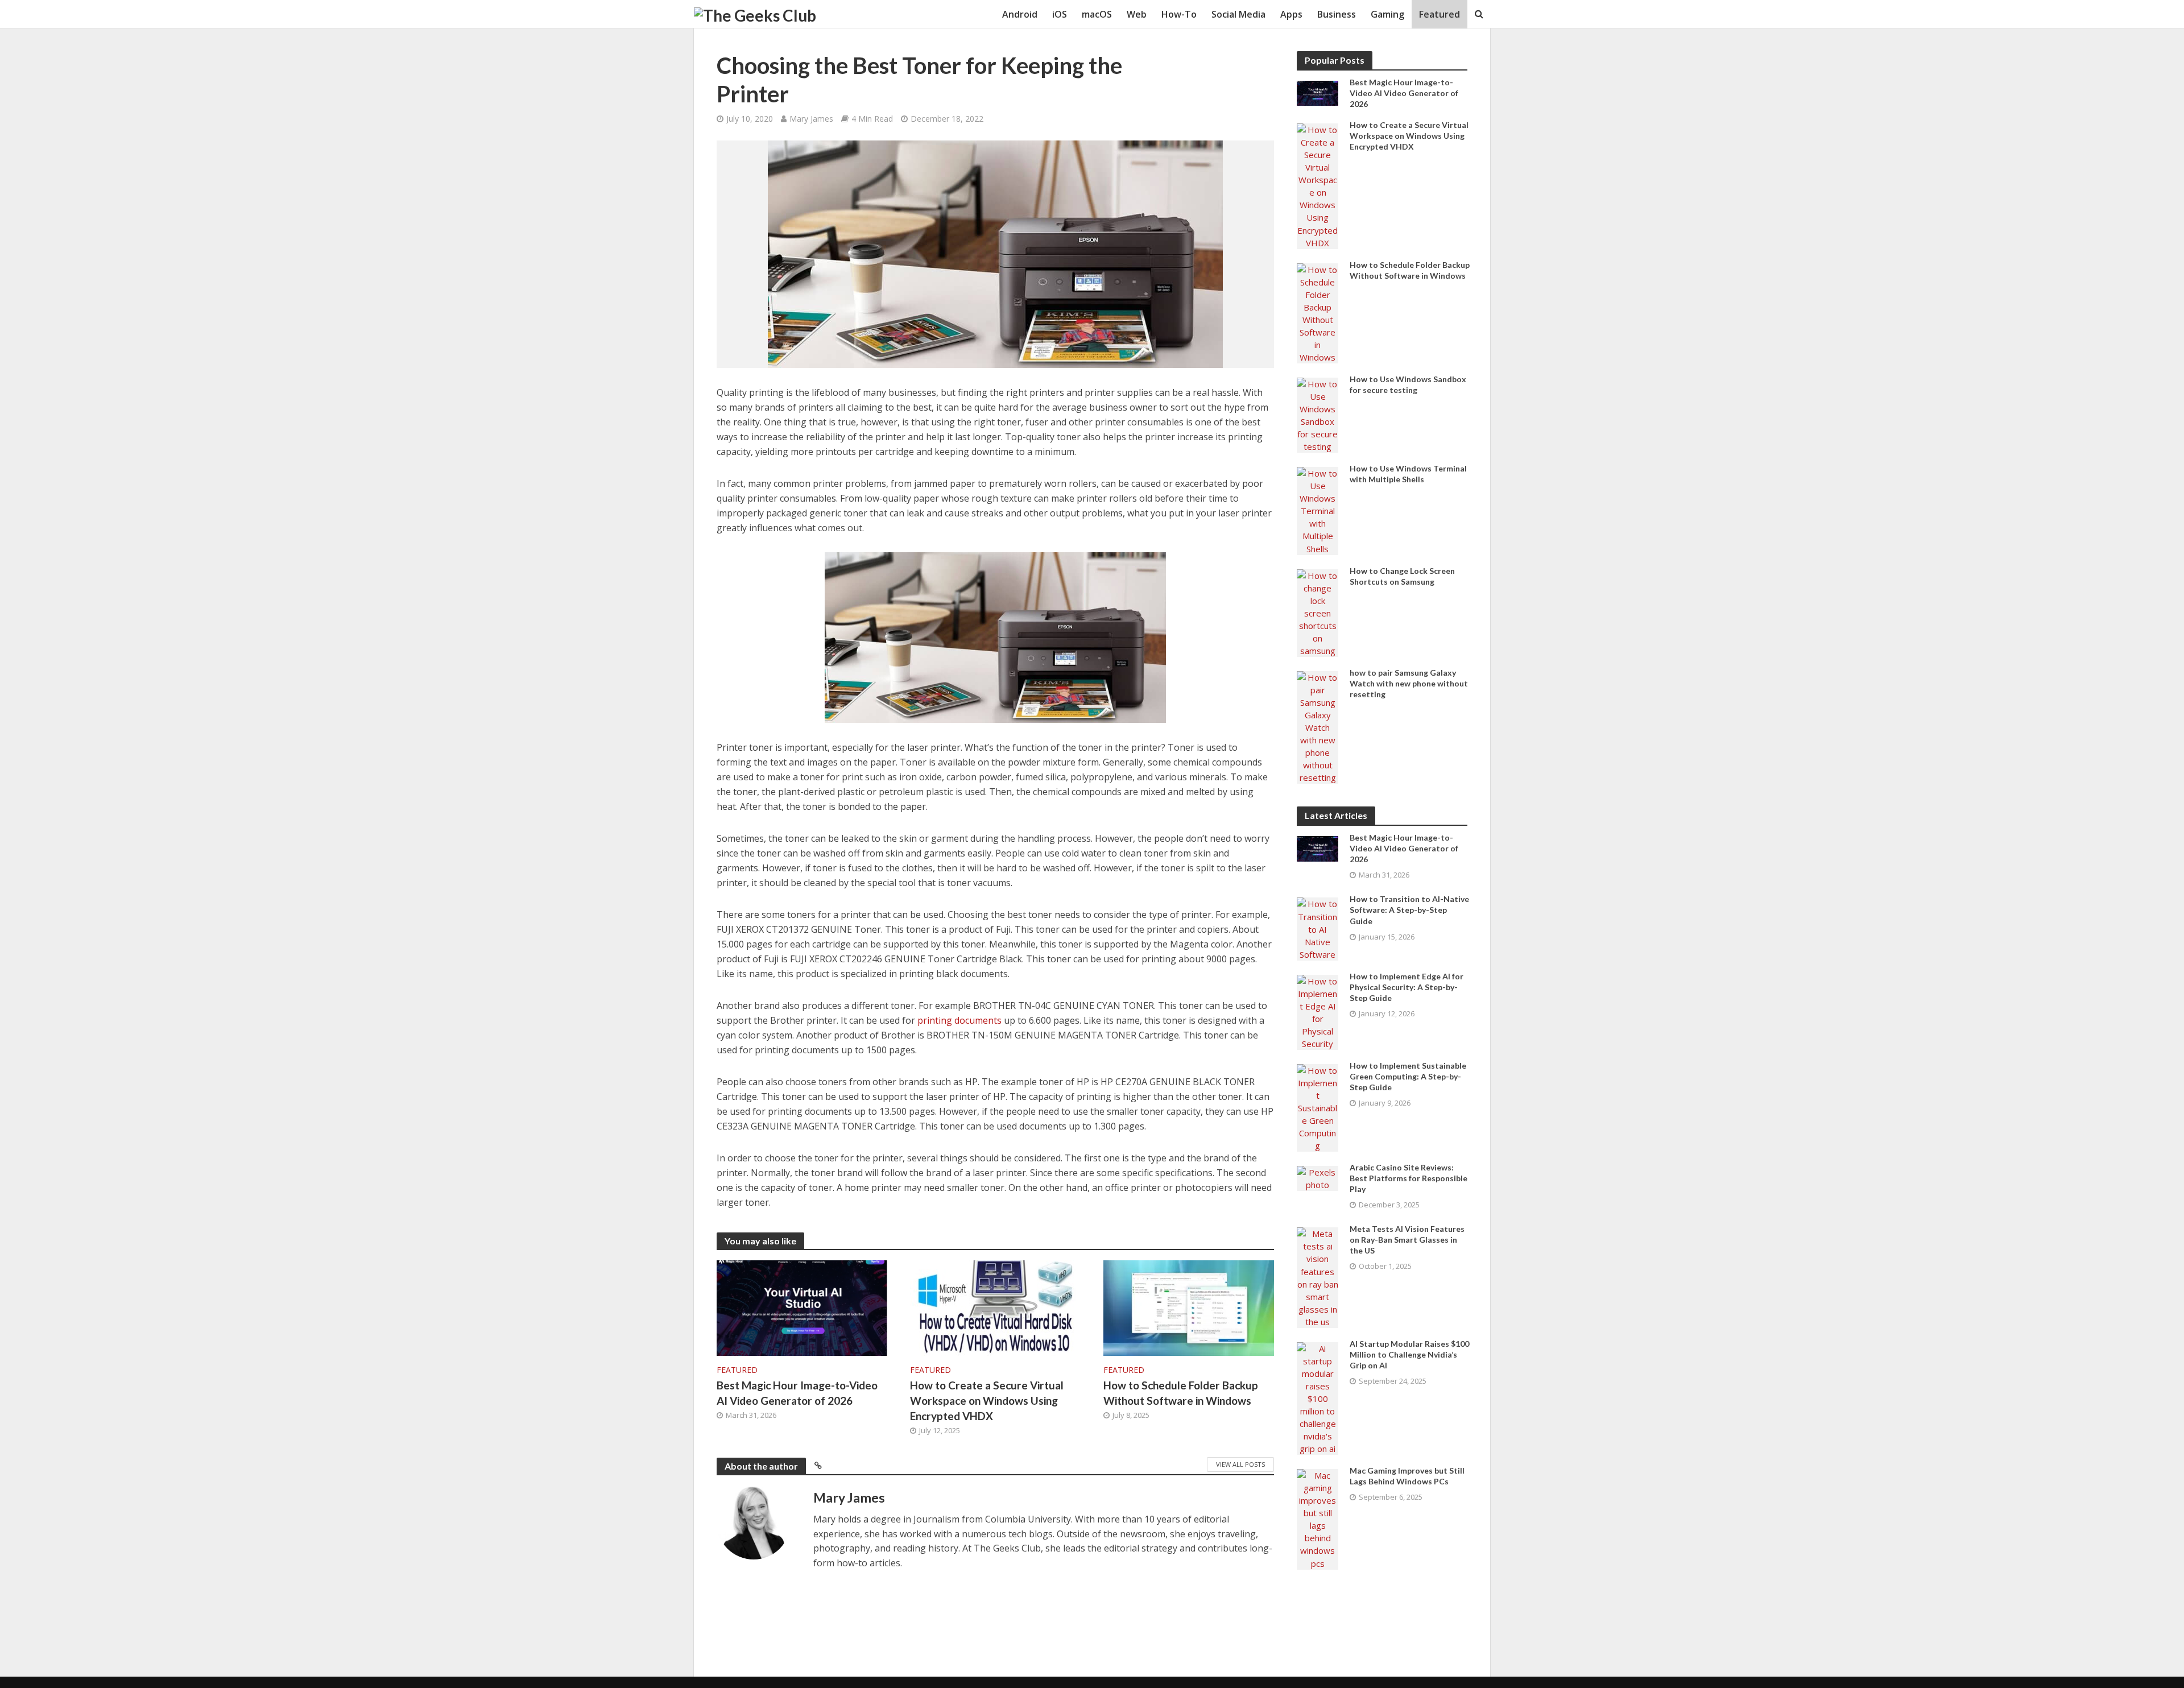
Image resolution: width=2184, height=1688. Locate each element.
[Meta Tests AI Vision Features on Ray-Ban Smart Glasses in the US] (1318, 1277)
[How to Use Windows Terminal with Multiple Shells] (1318, 510)
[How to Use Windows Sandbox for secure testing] (1318, 414)
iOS (1060, 14)
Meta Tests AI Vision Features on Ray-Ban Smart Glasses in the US (1407, 1240)
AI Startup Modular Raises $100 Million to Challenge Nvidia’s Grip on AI (1409, 1354)
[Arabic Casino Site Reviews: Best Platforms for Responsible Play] (1318, 1177)
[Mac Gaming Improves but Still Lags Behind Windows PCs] (1318, 1518)
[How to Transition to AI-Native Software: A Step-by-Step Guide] (1318, 928)
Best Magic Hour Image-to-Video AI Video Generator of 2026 (797, 1393)
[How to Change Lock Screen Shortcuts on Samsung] (1318, 612)
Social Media (1238, 14)
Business (1337, 14)
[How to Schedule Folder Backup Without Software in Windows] (1189, 1307)
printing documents (959, 1020)
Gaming (1387, 14)
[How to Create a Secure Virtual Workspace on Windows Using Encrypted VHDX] (995, 1307)
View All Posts (1240, 1464)
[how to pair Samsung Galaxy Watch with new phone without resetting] (1318, 726)
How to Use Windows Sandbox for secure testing (1408, 384)
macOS (1097, 14)
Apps (1291, 14)
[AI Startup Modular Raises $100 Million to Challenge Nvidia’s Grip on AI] (1318, 1397)
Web (1137, 14)
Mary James (811, 119)
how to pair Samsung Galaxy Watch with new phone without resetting (1409, 683)
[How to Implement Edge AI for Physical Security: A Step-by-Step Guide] (1318, 1011)
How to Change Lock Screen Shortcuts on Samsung (1402, 576)
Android (1020, 14)
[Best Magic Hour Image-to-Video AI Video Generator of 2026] (802, 1307)
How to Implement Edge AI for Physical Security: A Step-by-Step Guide (1407, 987)
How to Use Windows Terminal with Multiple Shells (1408, 474)
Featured (1440, 14)
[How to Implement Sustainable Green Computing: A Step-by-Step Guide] (1318, 1107)
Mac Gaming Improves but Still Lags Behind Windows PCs (1407, 1476)
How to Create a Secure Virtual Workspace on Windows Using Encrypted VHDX (987, 1401)
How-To (1179, 14)
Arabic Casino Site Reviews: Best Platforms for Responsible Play (1409, 1178)
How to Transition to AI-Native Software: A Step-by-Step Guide (1409, 910)
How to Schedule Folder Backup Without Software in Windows (1181, 1393)
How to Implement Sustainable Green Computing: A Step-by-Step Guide (1408, 1076)
